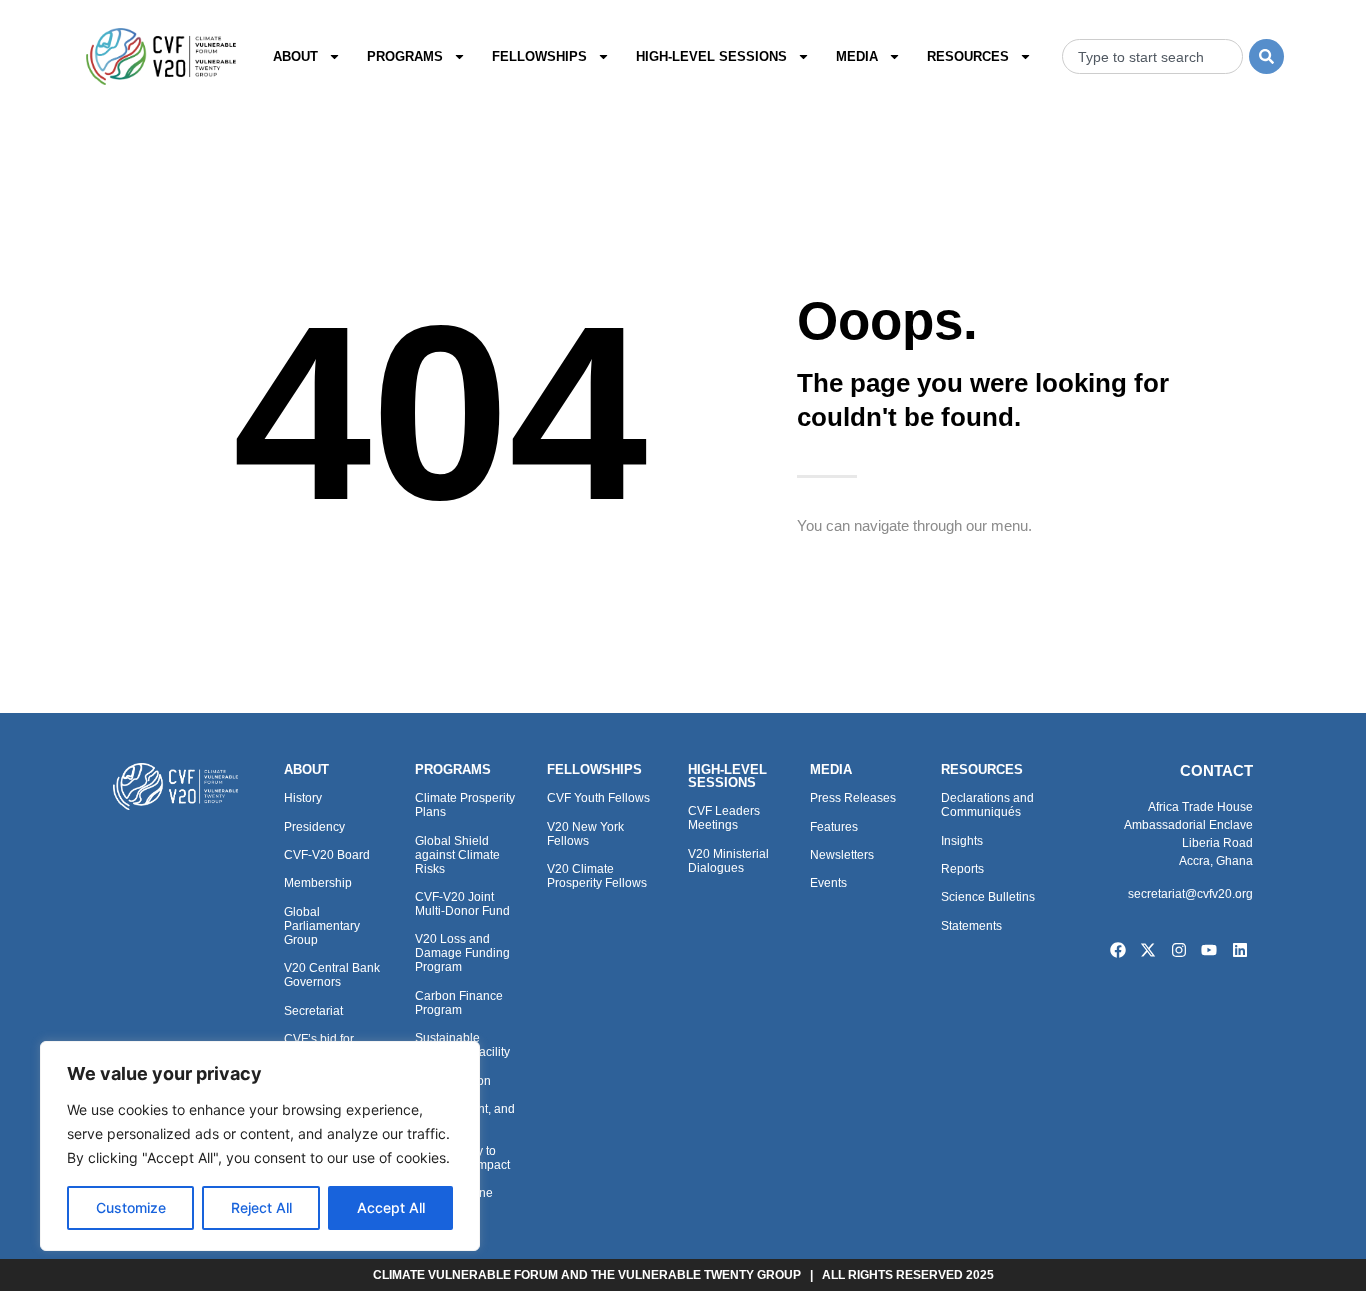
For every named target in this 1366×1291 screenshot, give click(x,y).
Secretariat (313, 1011)
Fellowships (539, 56)
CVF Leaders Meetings (724, 818)
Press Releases (853, 798)
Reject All (261, 1207)
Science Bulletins (988, 897)
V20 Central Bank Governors (332, 975)
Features (834, 827)
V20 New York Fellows (585, 834)
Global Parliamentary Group (322, 926)
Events (828, 883)
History (303, 798)
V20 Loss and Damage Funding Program (462, 953)
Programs (405, 56)
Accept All (391, 1207)
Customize (131, 1207)
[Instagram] (1179, 950)
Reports (962, 869)
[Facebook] (1118, 950)
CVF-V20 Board (327, 855)
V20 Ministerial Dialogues (728, 861)
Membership (318, 883)
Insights (962, 841)
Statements (971, 926)
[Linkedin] (1240, 950)
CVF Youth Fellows (598, 798)
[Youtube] (1210, 950)
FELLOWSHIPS (594, 769)
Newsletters (842, 855)
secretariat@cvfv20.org (1190, 894)
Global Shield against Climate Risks (457, 855)
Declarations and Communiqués (987, 805)
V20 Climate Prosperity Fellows (597, 876)
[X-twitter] (1148, 950)
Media (857, 56)
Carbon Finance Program (459, 1003)
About (295, 56)
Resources (968, 56)
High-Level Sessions (711, 56)
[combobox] (1152, 56)
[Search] (1266, 56)
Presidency (314, 827)
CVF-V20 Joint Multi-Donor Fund (462, 904)
